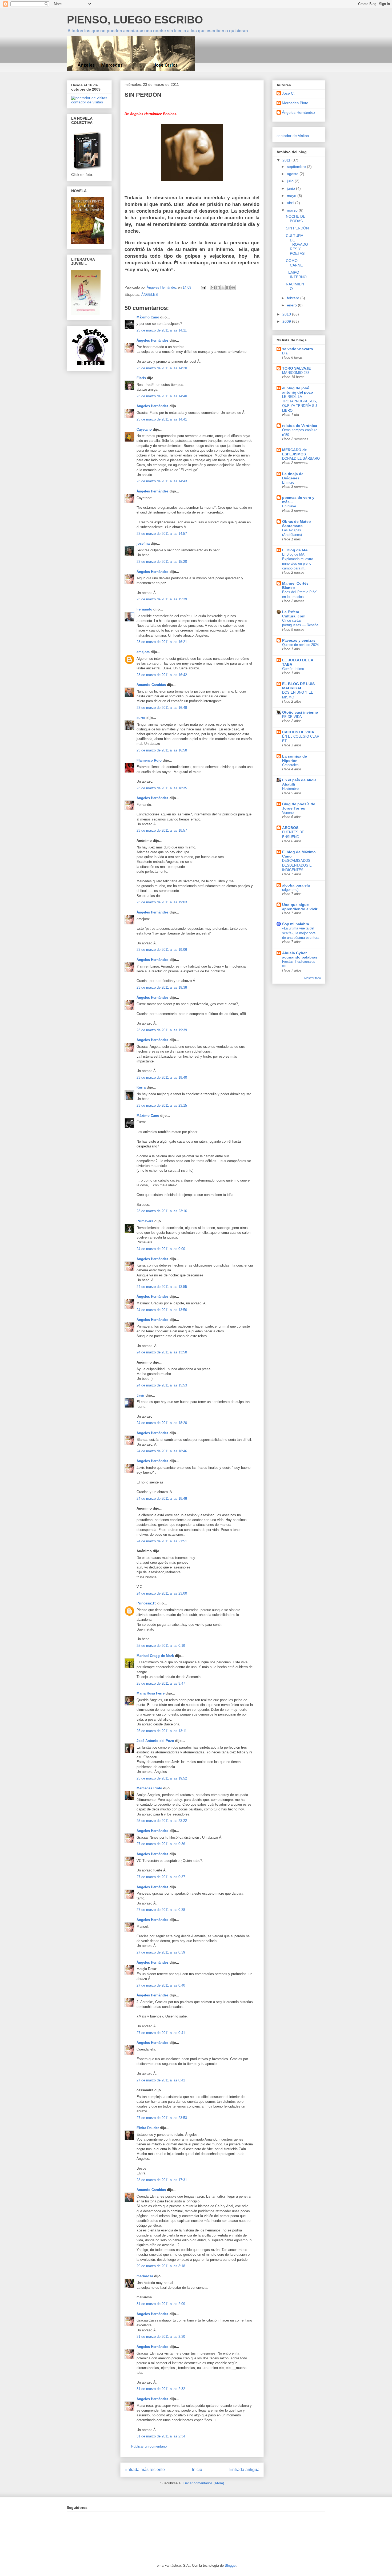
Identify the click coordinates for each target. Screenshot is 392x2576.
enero (292, 305)
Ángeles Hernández (153, 340)
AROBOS (290, 828)
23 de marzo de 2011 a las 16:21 (162, 642)
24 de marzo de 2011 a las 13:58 (162, 1352)
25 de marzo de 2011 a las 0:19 (161, 1646)
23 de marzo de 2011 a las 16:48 (162, 708)
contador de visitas (87, 102)
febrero (294, 298)
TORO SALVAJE (296, 368)
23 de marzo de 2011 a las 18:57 (162, 830)
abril (291, 203)
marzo (293, 210)
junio (291, 188)
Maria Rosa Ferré (151, 1693)
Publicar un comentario (149, 2446)
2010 (287, 314)
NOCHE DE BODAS (296, 219)
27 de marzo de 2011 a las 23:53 (162, 2118)
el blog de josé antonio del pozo (298, 390)
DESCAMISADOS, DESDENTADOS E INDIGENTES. (297, 865)
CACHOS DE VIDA (298, 732)
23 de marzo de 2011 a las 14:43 (162, 481)
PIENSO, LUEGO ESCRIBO (135, 20)
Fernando (144, 609)
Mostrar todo (313, 978)
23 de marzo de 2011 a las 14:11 (162, 330)
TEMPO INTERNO (296, 275)
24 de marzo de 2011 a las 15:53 (162, 1385)
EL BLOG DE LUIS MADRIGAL (298, 686)
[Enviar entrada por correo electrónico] (203, 287)
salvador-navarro (298, 349)
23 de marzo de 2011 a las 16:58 (162, 750)
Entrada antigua (244, 2470)
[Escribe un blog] (218, 288)
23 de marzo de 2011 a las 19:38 (162, 987)
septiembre (297, 167)
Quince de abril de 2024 (300, 645)
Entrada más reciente (145, 2470)
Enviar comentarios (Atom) (203, 2483)
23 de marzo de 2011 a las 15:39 (162, 599)
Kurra (141, 1087)
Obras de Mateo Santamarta (297, 524)
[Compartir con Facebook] (228, 288)
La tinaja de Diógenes (293, 476)
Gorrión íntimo (293, 669)
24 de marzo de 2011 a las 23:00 (162, 1593)
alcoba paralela (296, 885)
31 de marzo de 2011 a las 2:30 (161, 2337)
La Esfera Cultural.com (294, 614)
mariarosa (145, 2276)
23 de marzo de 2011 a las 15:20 (162, 562)
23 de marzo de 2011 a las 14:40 (162, 396)
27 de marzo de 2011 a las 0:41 (161, 2033)
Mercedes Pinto (149, 1788)
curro (141, 718)
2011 (287, 160)
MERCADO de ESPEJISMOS (295, 452)
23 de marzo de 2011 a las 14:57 (162, 534)
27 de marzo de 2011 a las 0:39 (161, 1952)
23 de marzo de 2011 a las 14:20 (162, 368)
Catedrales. (291, 765)
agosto (293, 174)
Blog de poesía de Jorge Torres (299, 806)
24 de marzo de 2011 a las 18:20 (162, 1423)
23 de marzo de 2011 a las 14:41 (162, 419)
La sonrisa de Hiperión (295, 758)
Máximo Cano (148, 317)
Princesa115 (146, 1603)
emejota (143, 652)
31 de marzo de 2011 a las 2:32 (161, 2389)
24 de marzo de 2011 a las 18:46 (162, 1451)
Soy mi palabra (296, 924)
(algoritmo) (290, 890)
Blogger (231, 2565)
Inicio (197, 2470)
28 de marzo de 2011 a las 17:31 (162, 2180)
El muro (288, 482)
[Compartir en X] (223, 288)
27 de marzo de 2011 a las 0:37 (161, 1877)
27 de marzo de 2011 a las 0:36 (161, 1844)
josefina (143, 543)
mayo (292, 196)
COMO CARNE (294, 263)
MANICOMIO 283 (296, 373)
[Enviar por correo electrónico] (213, 288)
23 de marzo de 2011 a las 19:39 (162, 1030)
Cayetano (144, 429)
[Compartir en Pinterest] (233, 288)
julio (291, 181)
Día (285, 353)
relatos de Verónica (300, 426)
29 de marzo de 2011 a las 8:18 (161, 2266)
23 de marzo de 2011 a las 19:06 (162, 950)
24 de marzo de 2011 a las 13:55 (162, 1287)
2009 (287, 321)
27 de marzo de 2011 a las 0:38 (161, 1910)
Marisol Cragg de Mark (155, 1656)
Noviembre (290, 789)
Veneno (288, 813)
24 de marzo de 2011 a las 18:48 (162, 1499)
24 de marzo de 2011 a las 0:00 (161, 1249)
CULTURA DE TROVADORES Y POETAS (297, 244)
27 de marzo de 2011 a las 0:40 (161, 1985)
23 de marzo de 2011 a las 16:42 (162, 675)
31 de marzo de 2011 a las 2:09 (161, 2304)
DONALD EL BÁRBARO (301, 458)
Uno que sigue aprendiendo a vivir (300, 907)
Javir (141, 1395)
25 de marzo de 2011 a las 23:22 (162, 1821)
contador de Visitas (293, 136)
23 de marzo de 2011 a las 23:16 (162, 1211)
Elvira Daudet (148, 2128)
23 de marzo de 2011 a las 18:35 (162, 788)
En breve (289, 506)
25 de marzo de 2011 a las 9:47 (161, 1683)
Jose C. (288, 93)
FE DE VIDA (292, 717)
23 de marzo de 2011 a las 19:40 (162, 1077)
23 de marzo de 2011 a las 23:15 (162, 1105)
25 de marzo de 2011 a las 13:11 (162, 1731)
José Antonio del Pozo (155, 1741)
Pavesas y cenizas (299, 640)
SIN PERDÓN (297, 228)
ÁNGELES (150, 295)
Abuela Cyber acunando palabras (300, 955)
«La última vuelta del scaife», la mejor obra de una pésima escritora (301, 933)
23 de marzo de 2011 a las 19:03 (162, 902)
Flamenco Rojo (149, 760)
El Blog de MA (295, 550)
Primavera (145, 1221)
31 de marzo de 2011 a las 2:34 (161, 2436)
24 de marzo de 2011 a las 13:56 (162, 1310)
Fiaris (141, 378)
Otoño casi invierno (300, 712)
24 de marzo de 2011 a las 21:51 (162, 1541)
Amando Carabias (151, 685)
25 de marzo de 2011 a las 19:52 (162, 1778)
